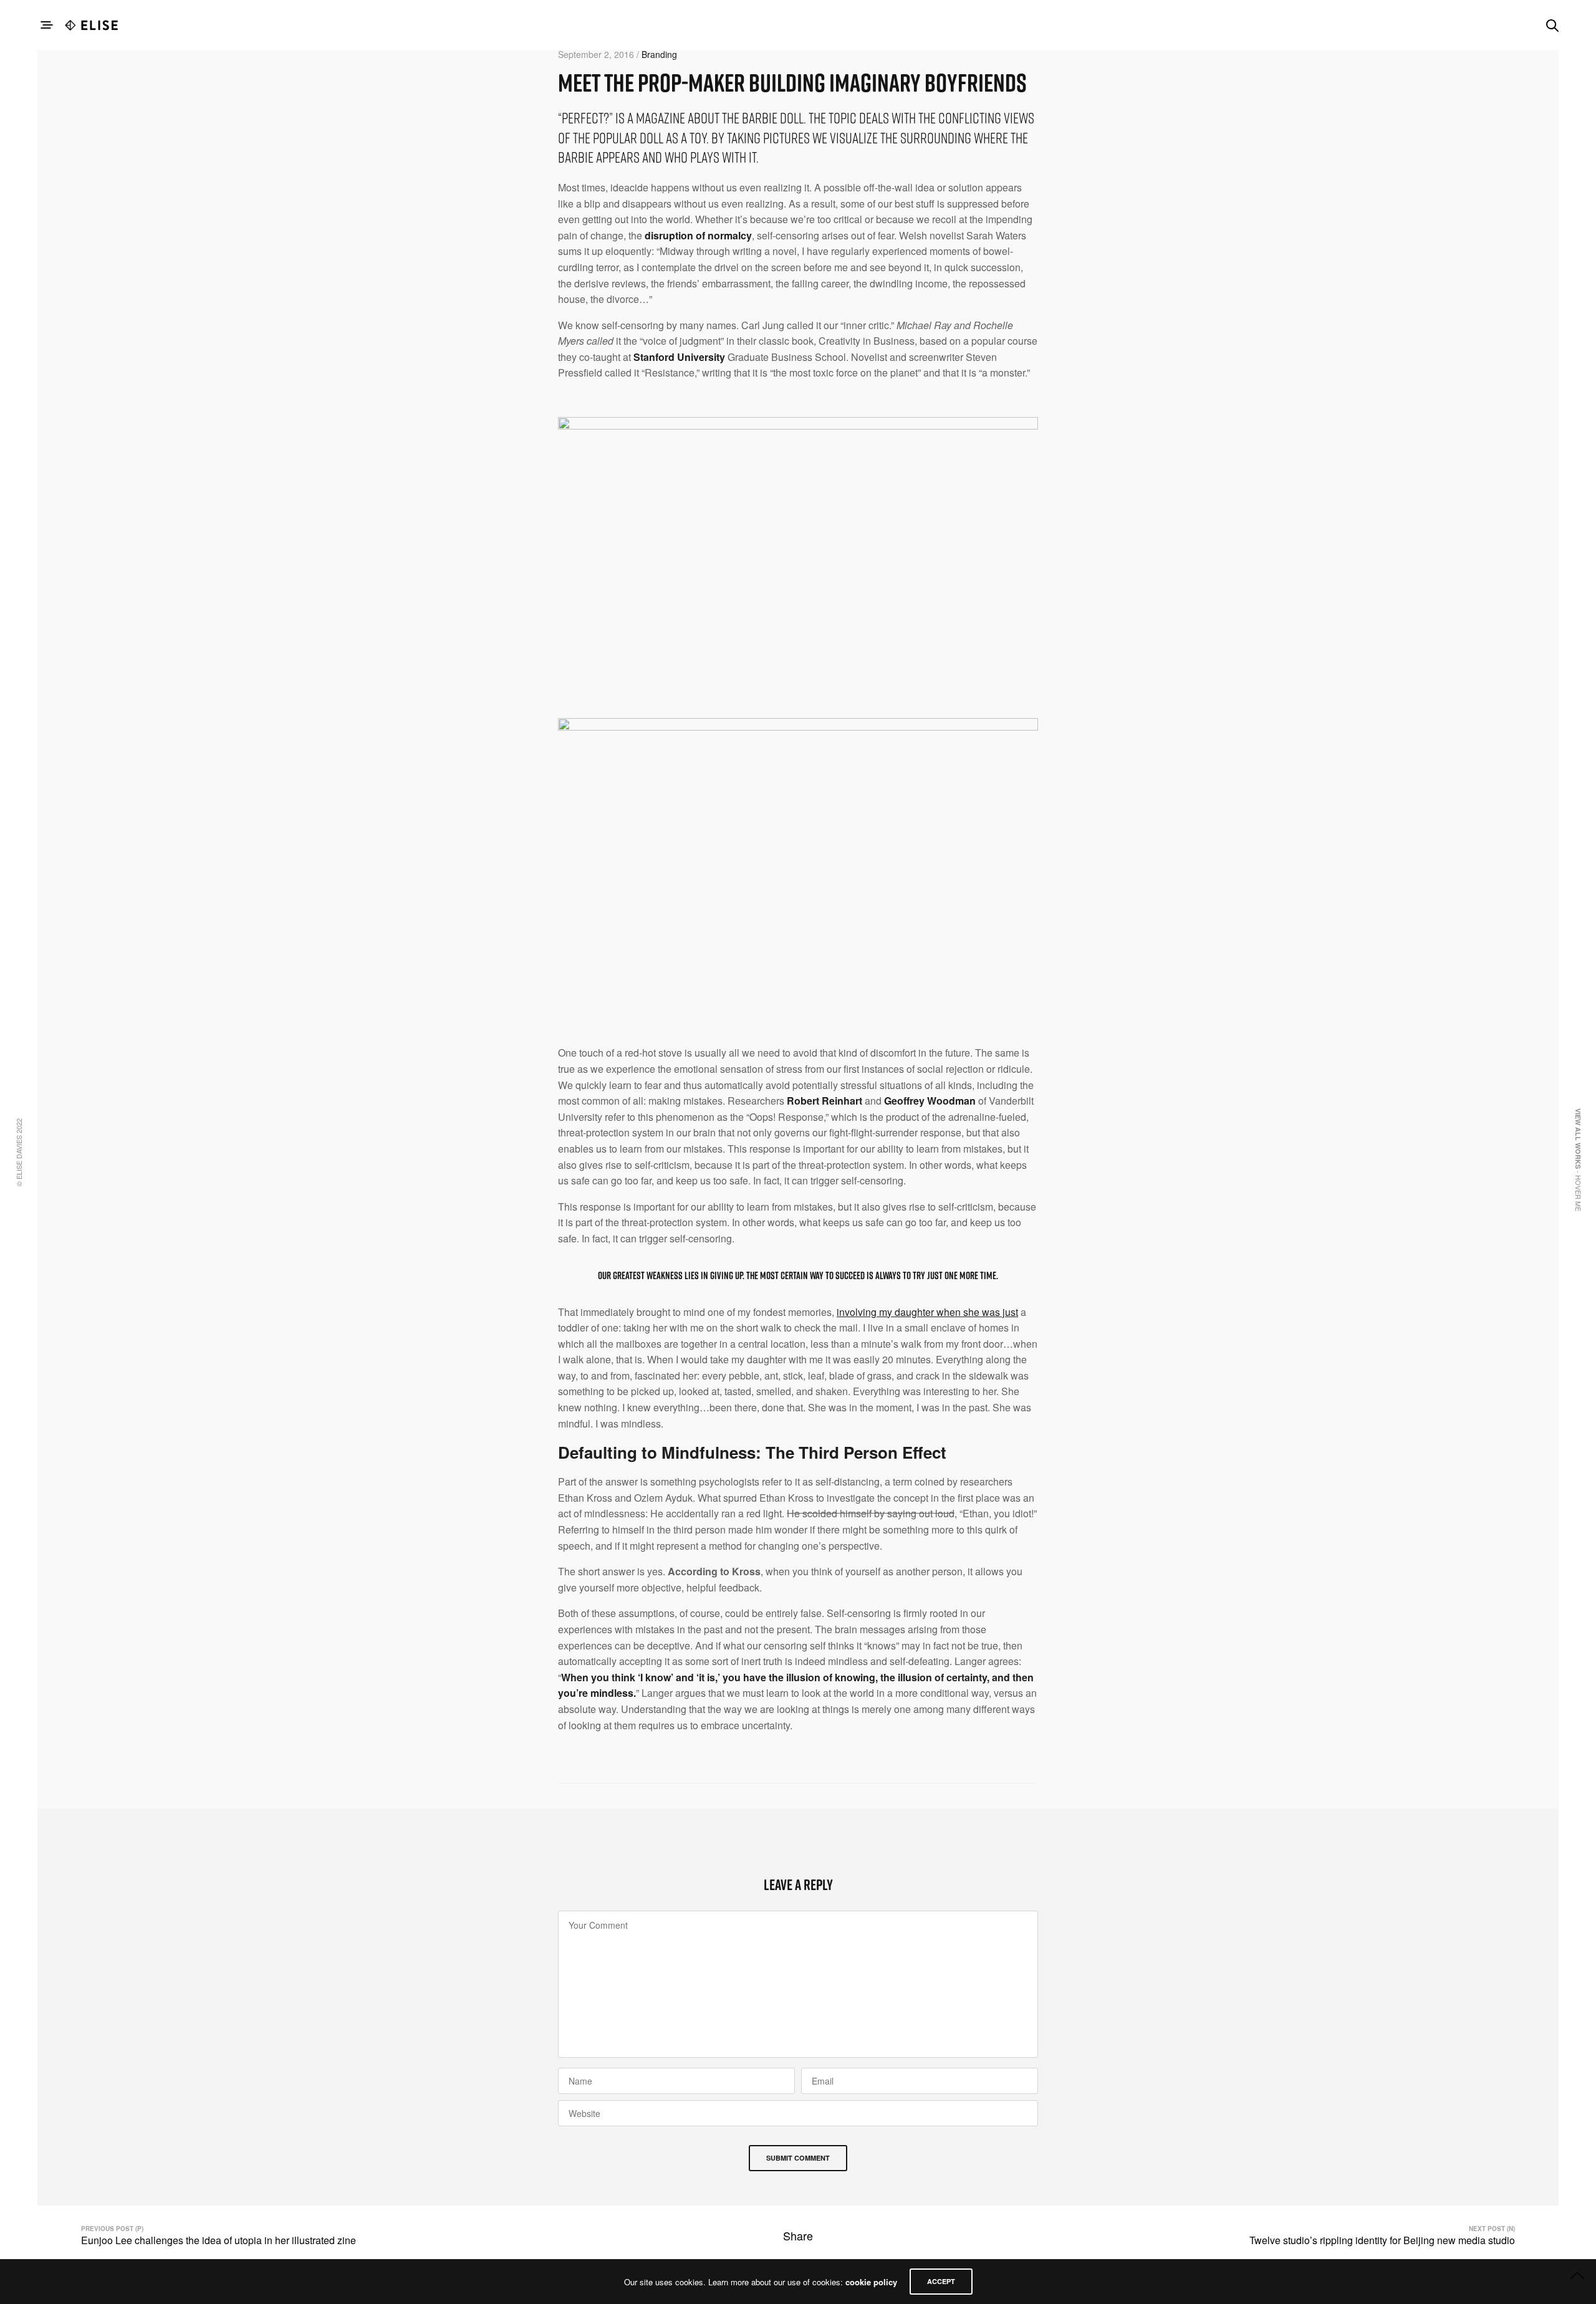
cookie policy (871, 2282)
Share (798, 2235)
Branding (659, 54)
